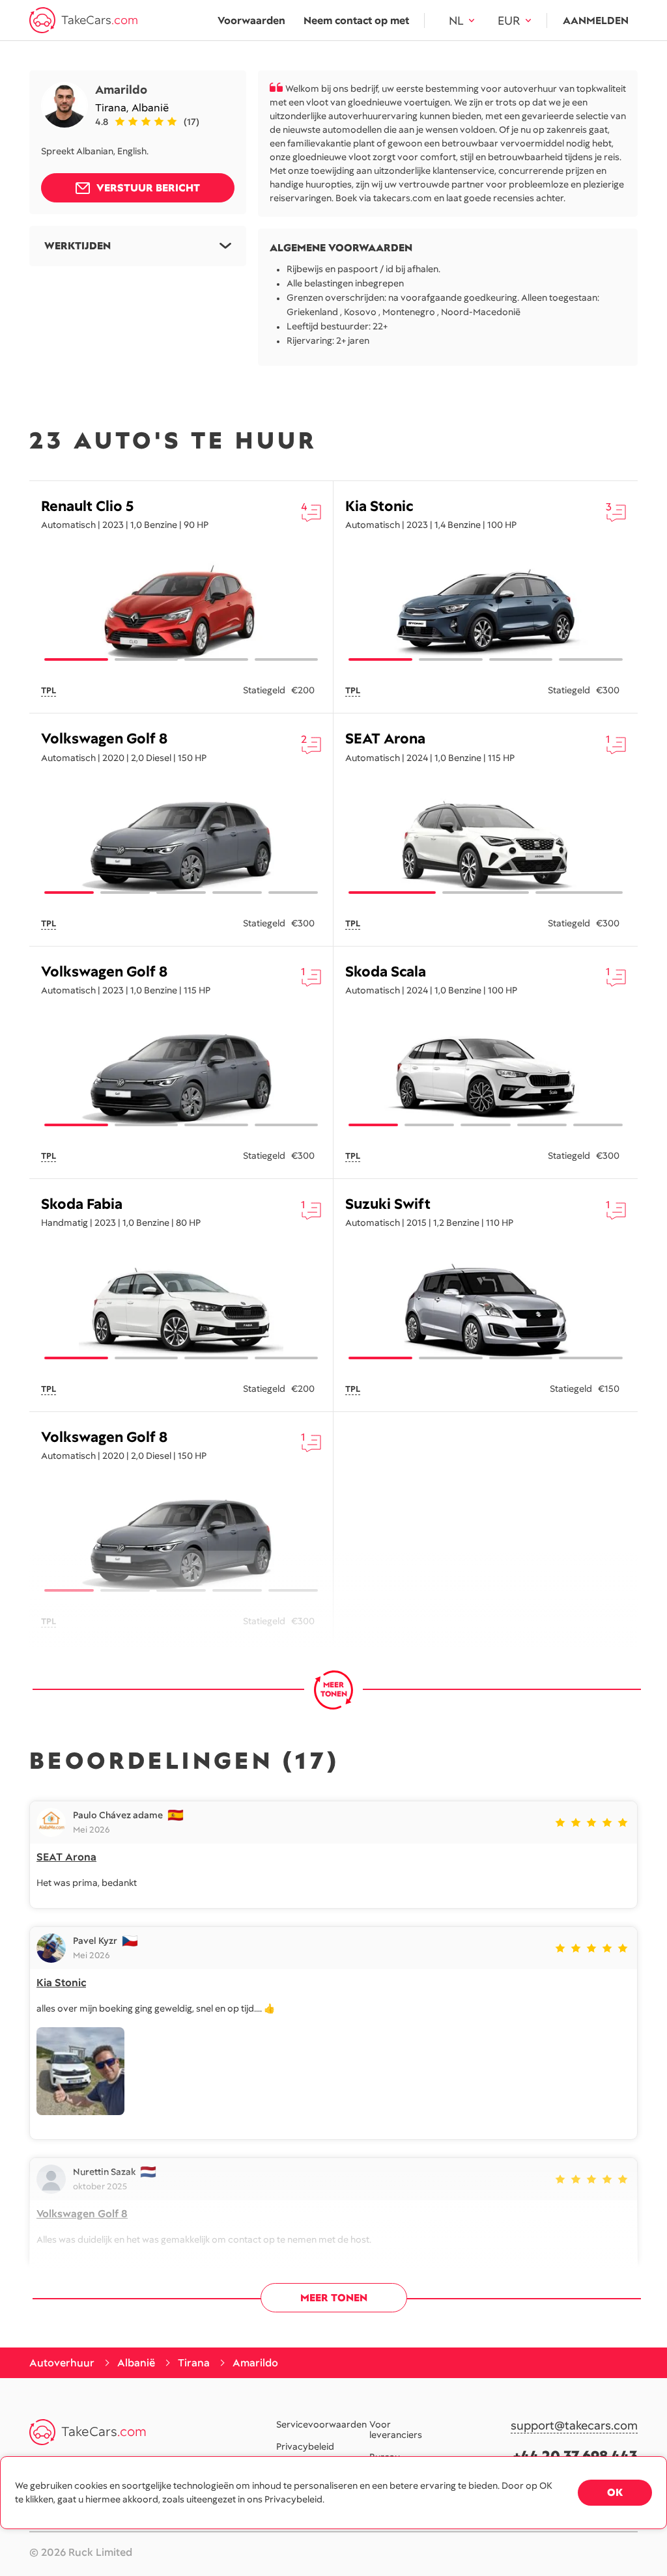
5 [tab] (293, 893)
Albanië (150, 108)
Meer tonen (334, 2298)
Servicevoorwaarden (321, 2424)
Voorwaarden (251, 21)
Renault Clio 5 (88, 506)
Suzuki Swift (388, 1204)
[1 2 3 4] (181, 612)
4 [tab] (287, 659)
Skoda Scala (386, 972)
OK (615, 2492)
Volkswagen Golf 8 (104, 739)
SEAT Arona (385, 739)
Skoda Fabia (82, 1204)
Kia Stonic (379, 506)
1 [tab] (76, 659)
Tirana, (113, 108)
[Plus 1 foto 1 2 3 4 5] (181, 845)
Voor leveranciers (396, 2430)
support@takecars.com (574, 2426)
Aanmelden (596, 21)
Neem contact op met (356, 21)
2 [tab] (147, 659)
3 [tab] (216, 659)
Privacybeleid (305, 2446)
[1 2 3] (486, 845)
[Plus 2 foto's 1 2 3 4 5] (181, 1543)
